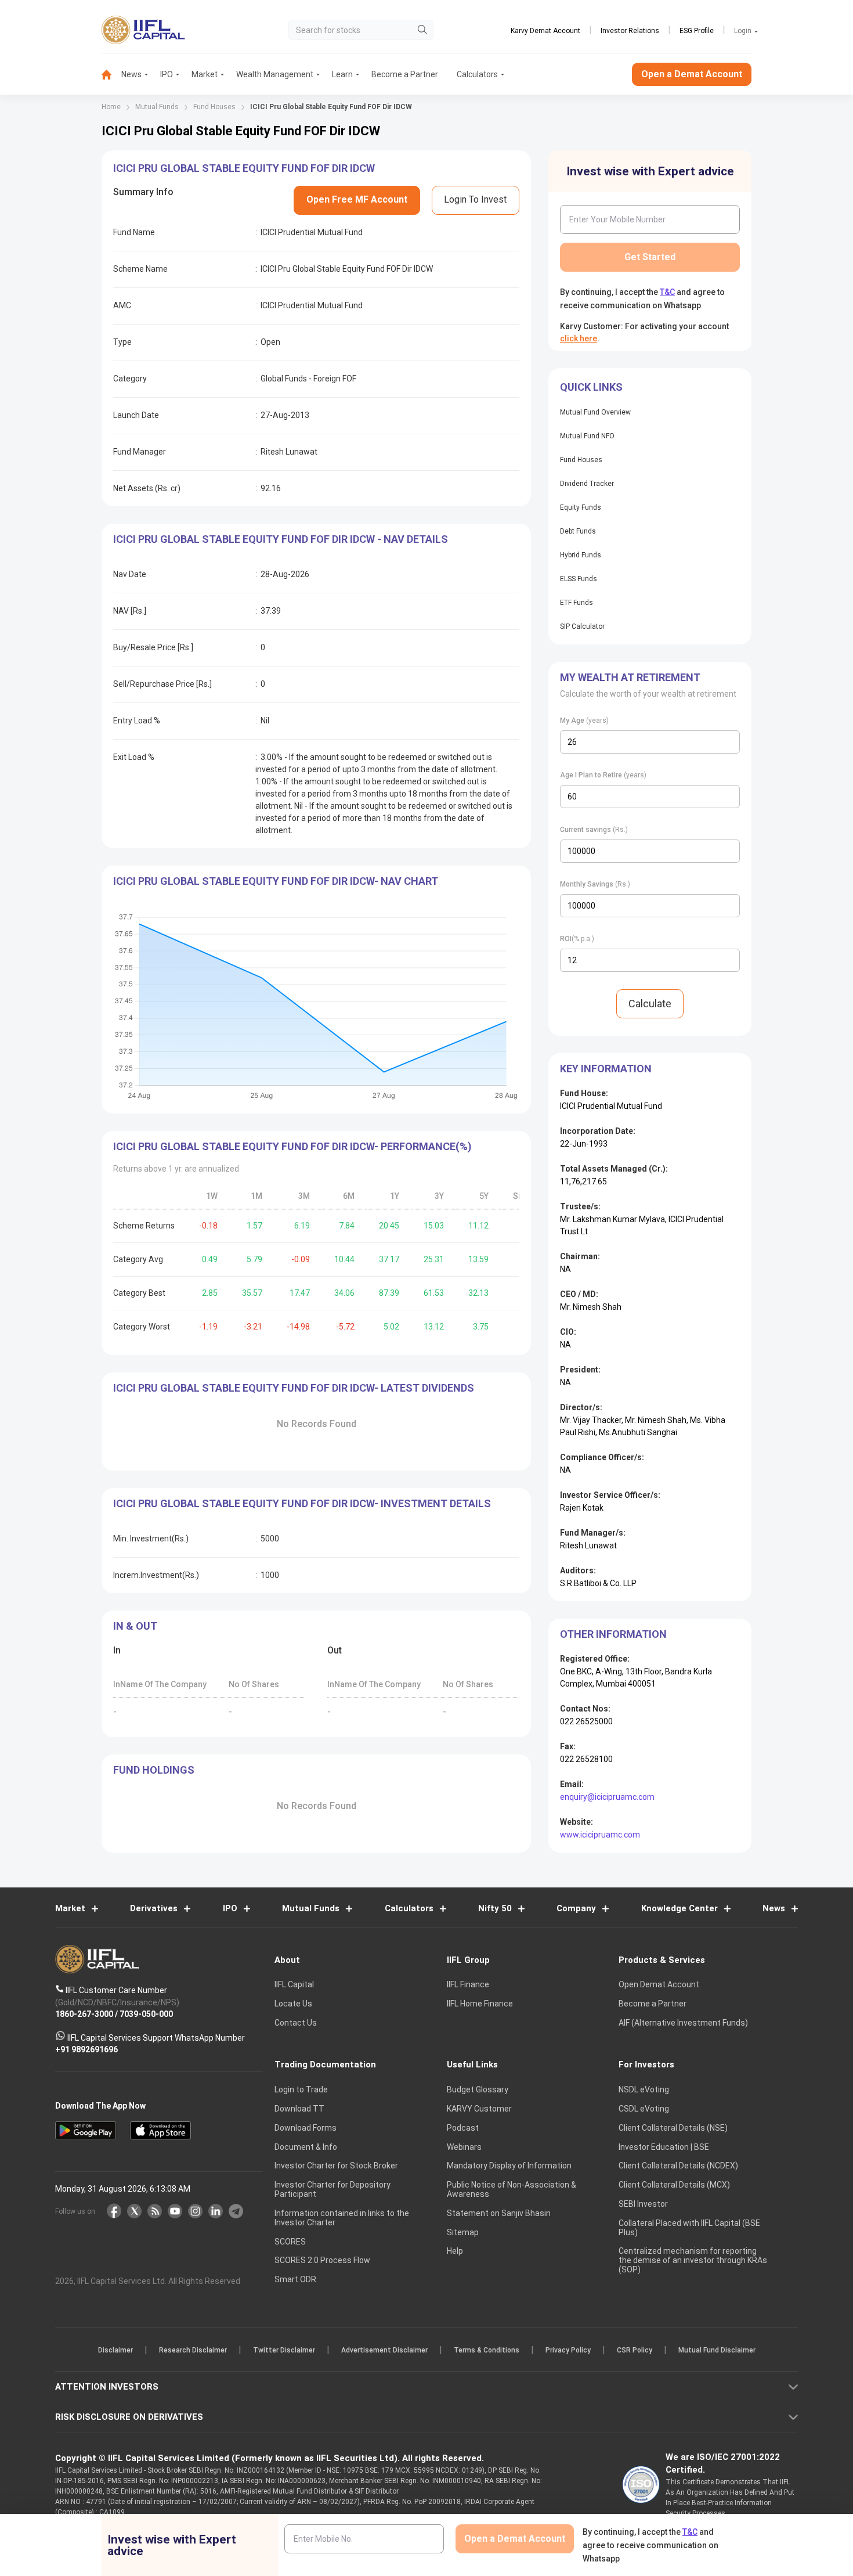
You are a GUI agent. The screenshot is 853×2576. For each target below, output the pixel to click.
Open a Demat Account (345, 1328)
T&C (365, 1363)
